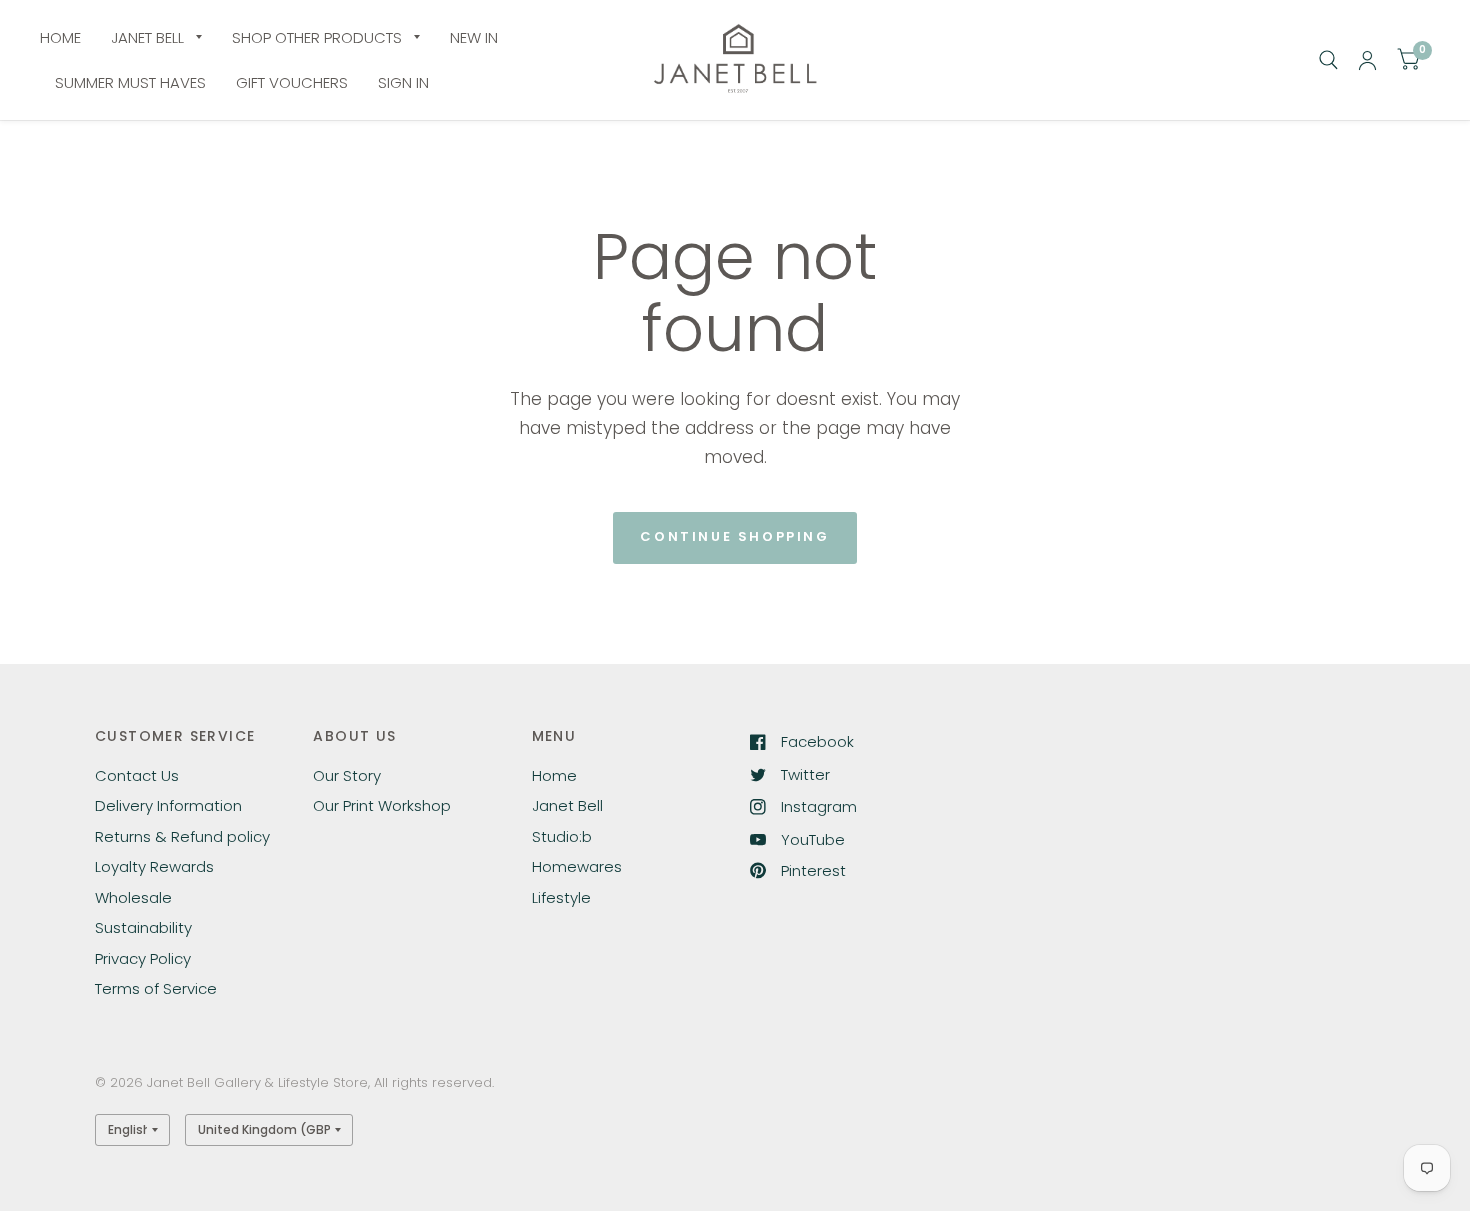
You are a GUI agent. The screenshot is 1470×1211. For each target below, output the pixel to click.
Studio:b (562, 836)
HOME (60, 37)
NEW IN (474, 37)
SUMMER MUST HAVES (130, 82)
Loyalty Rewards (154, 866)
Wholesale (133, 897)
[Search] (1328, 60)
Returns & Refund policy (182, 836)
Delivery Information (168, 805)
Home (554, 775)
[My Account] (1367, 60)
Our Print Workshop (382, 805)
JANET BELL (147, 37)
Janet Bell (567, 805)
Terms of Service (156, 988)
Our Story (347, 775)
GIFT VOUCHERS (292, 82)
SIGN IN (403, 82)
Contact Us (137, 775)
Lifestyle (561, 897)
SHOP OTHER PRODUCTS (317, 37)
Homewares (577, 866)
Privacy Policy (143, 958)
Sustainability (143, 927)
